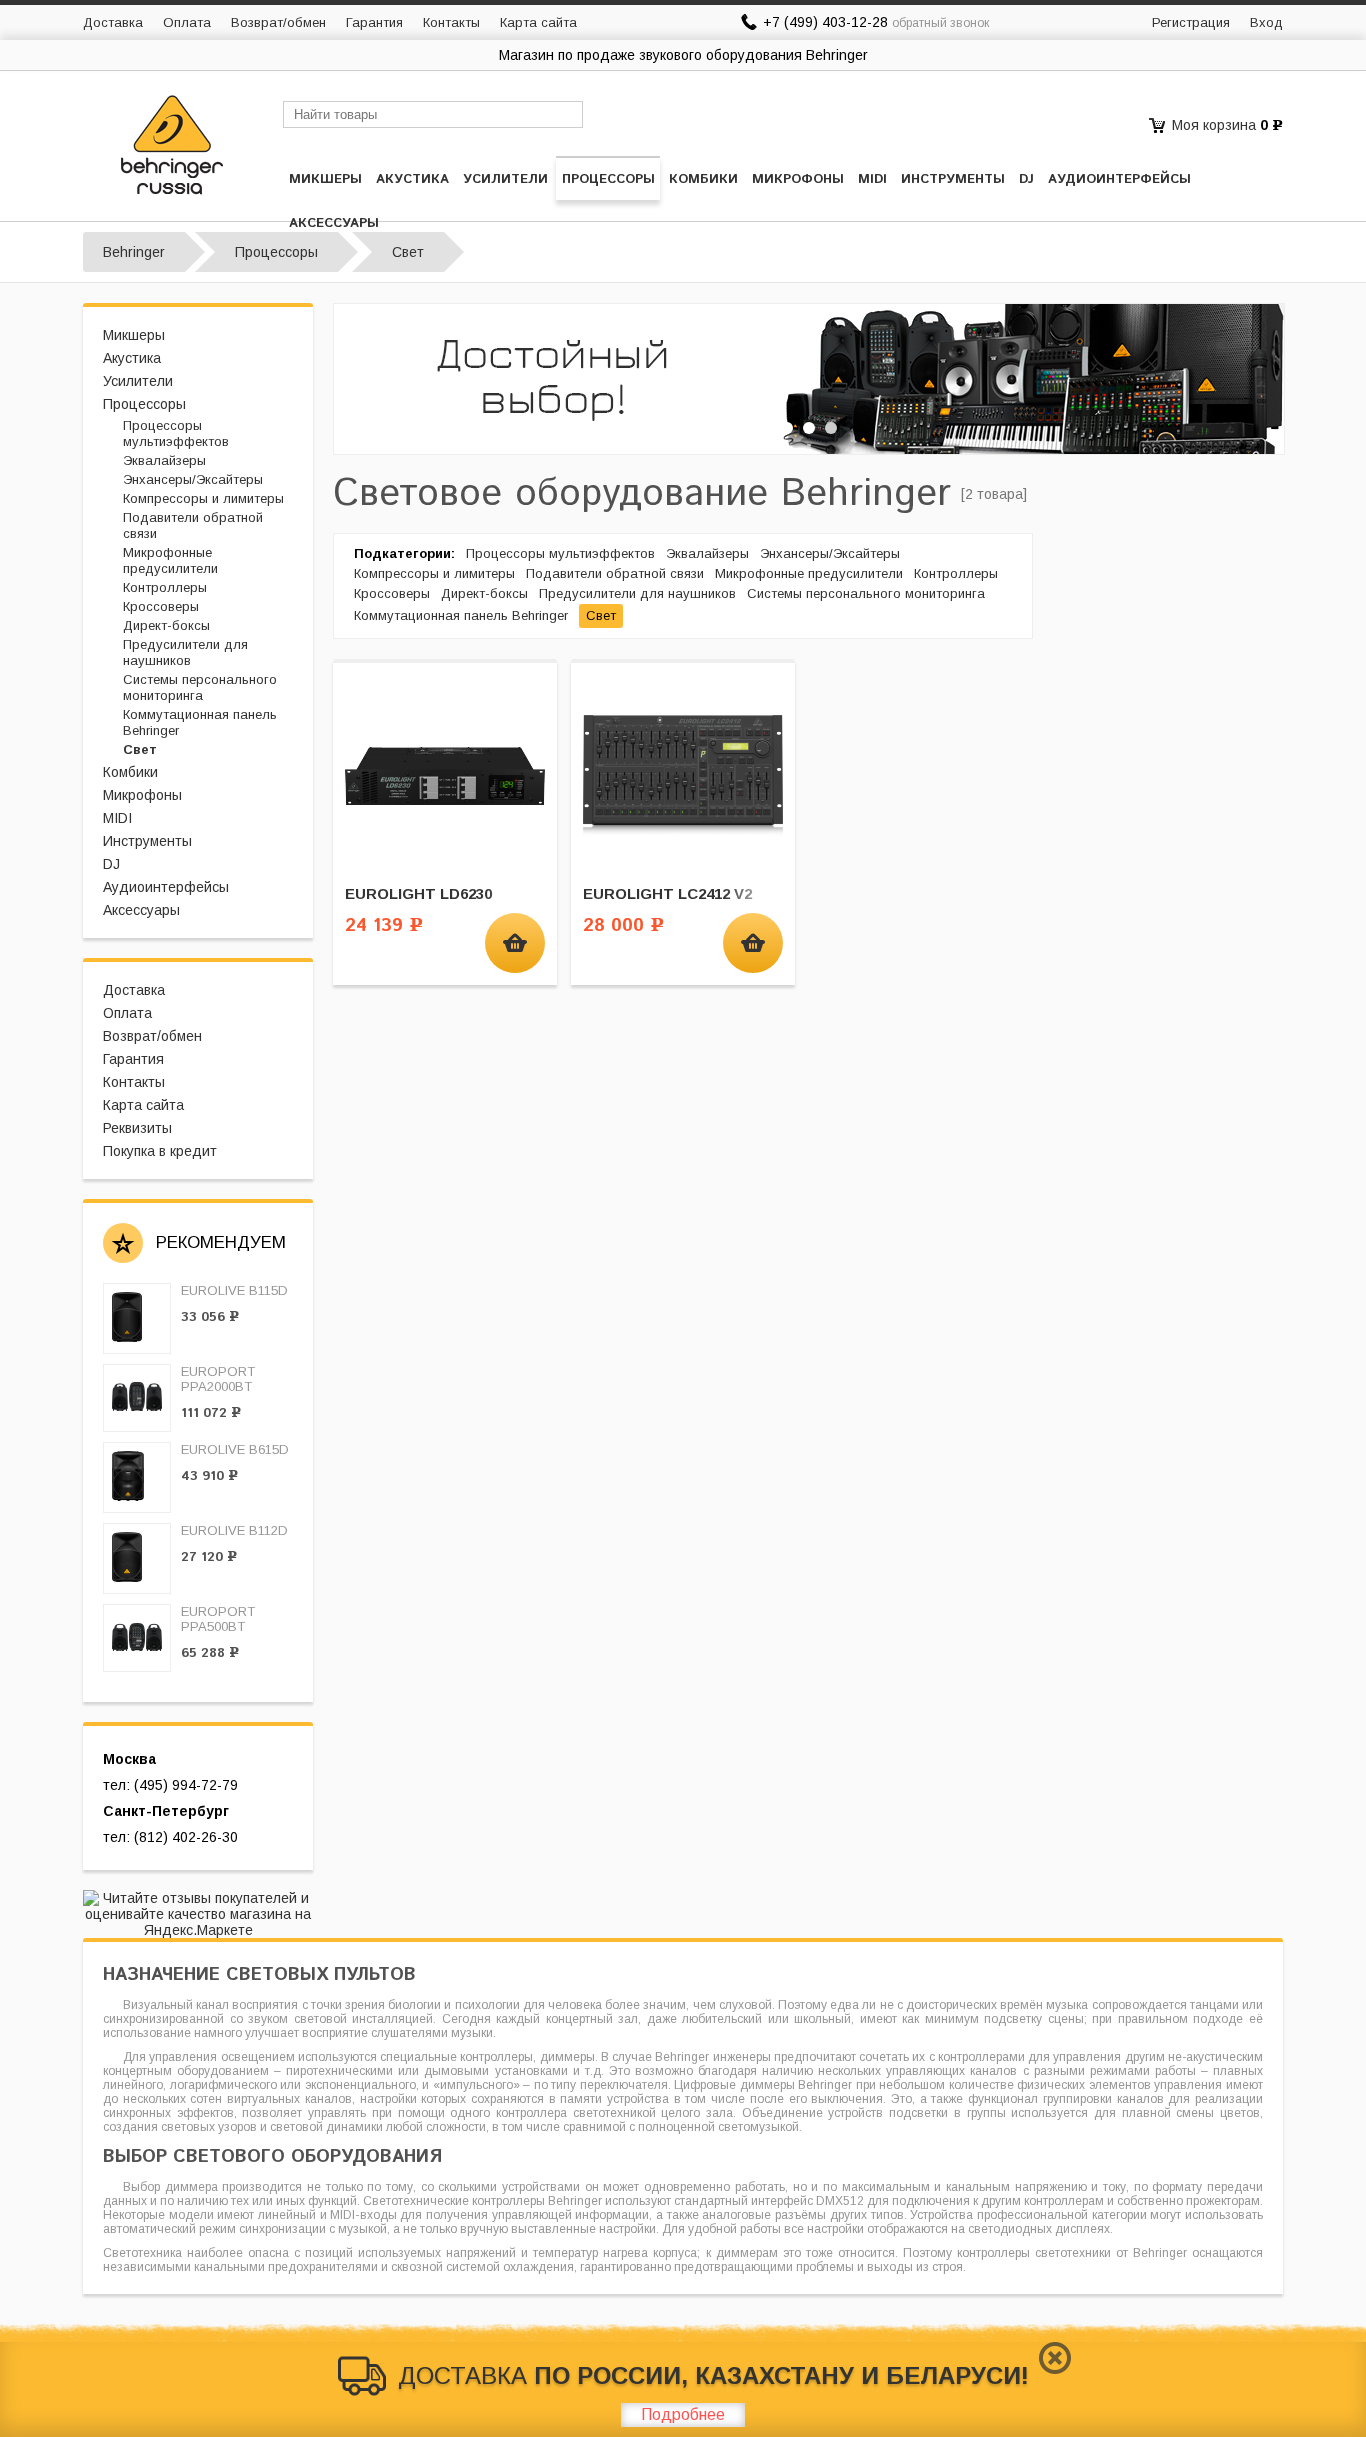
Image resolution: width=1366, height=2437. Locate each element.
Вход (1266, 22)
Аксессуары (334, 223)
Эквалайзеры (164, 460)
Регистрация (1191, 22)
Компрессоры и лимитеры (203, 498)
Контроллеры (165, 587)
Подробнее (683, 2414)
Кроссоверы (161, 606)
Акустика (412, 179)
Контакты (451, 22)
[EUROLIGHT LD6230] (445, 775)
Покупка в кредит (160, 1151)
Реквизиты (137, 1128)
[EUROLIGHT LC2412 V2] (683, 775)
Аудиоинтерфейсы (1119, 179)
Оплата (187, 22)
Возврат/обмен (278, 22)
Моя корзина (1214, 125)
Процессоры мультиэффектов (176, 433)
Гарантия (374, 22)
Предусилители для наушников (185, 652)
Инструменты (953, 179)
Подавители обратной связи (615, 573)
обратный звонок (940, 23)
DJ (1026, 179)
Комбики (703, 179)
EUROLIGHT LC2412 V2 (667, 893)
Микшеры (325, 179)
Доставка (113, 22)
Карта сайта (538, 22)
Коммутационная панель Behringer (461, 615)
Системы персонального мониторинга (200, 687)
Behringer (134, 252)
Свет (140, 749)
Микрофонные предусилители (170, 560)
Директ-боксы (166, 625)
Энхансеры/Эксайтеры (193, 479)
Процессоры (608, 179)
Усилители (505, 179)
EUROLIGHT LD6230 (418, 893)
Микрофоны (798, 179)
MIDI (872, 179)
